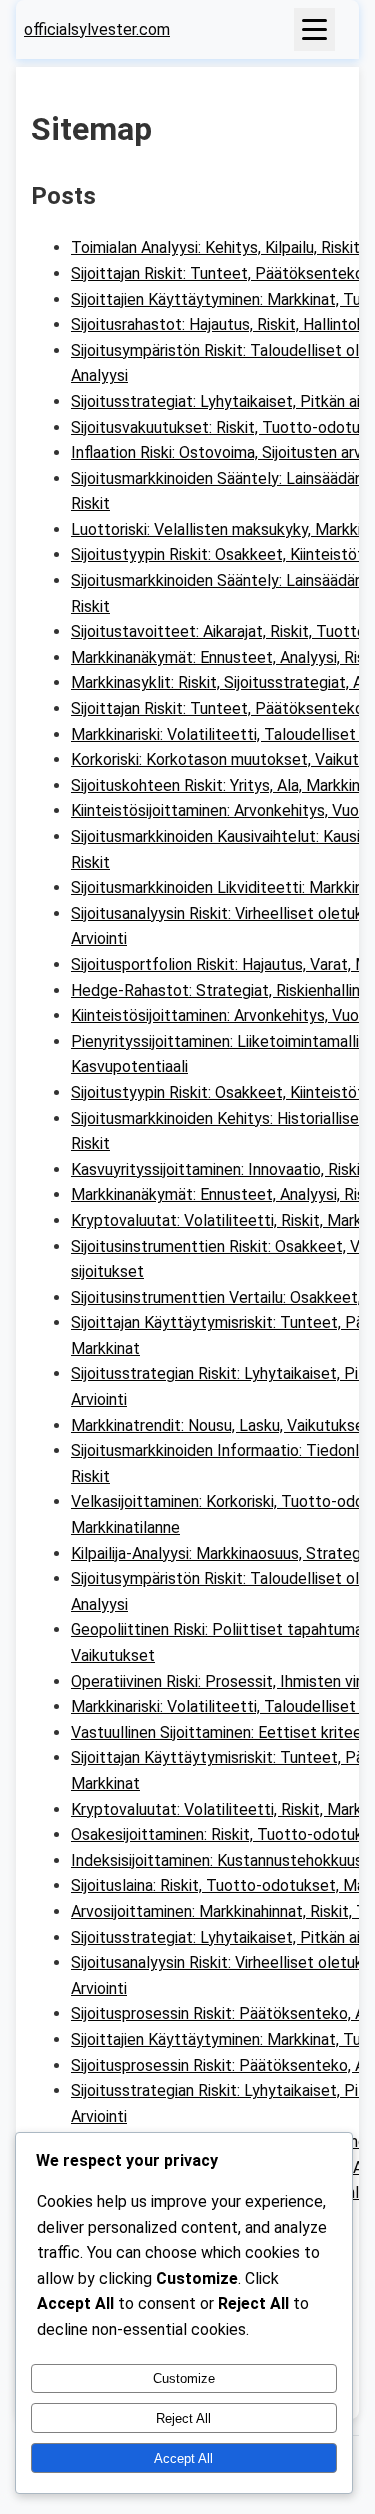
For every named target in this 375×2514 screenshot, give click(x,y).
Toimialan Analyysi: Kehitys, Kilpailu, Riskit (215, 247)
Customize (184, 2378)
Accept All (183, 2458)
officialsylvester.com (97, 29)
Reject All (183, 2418)
